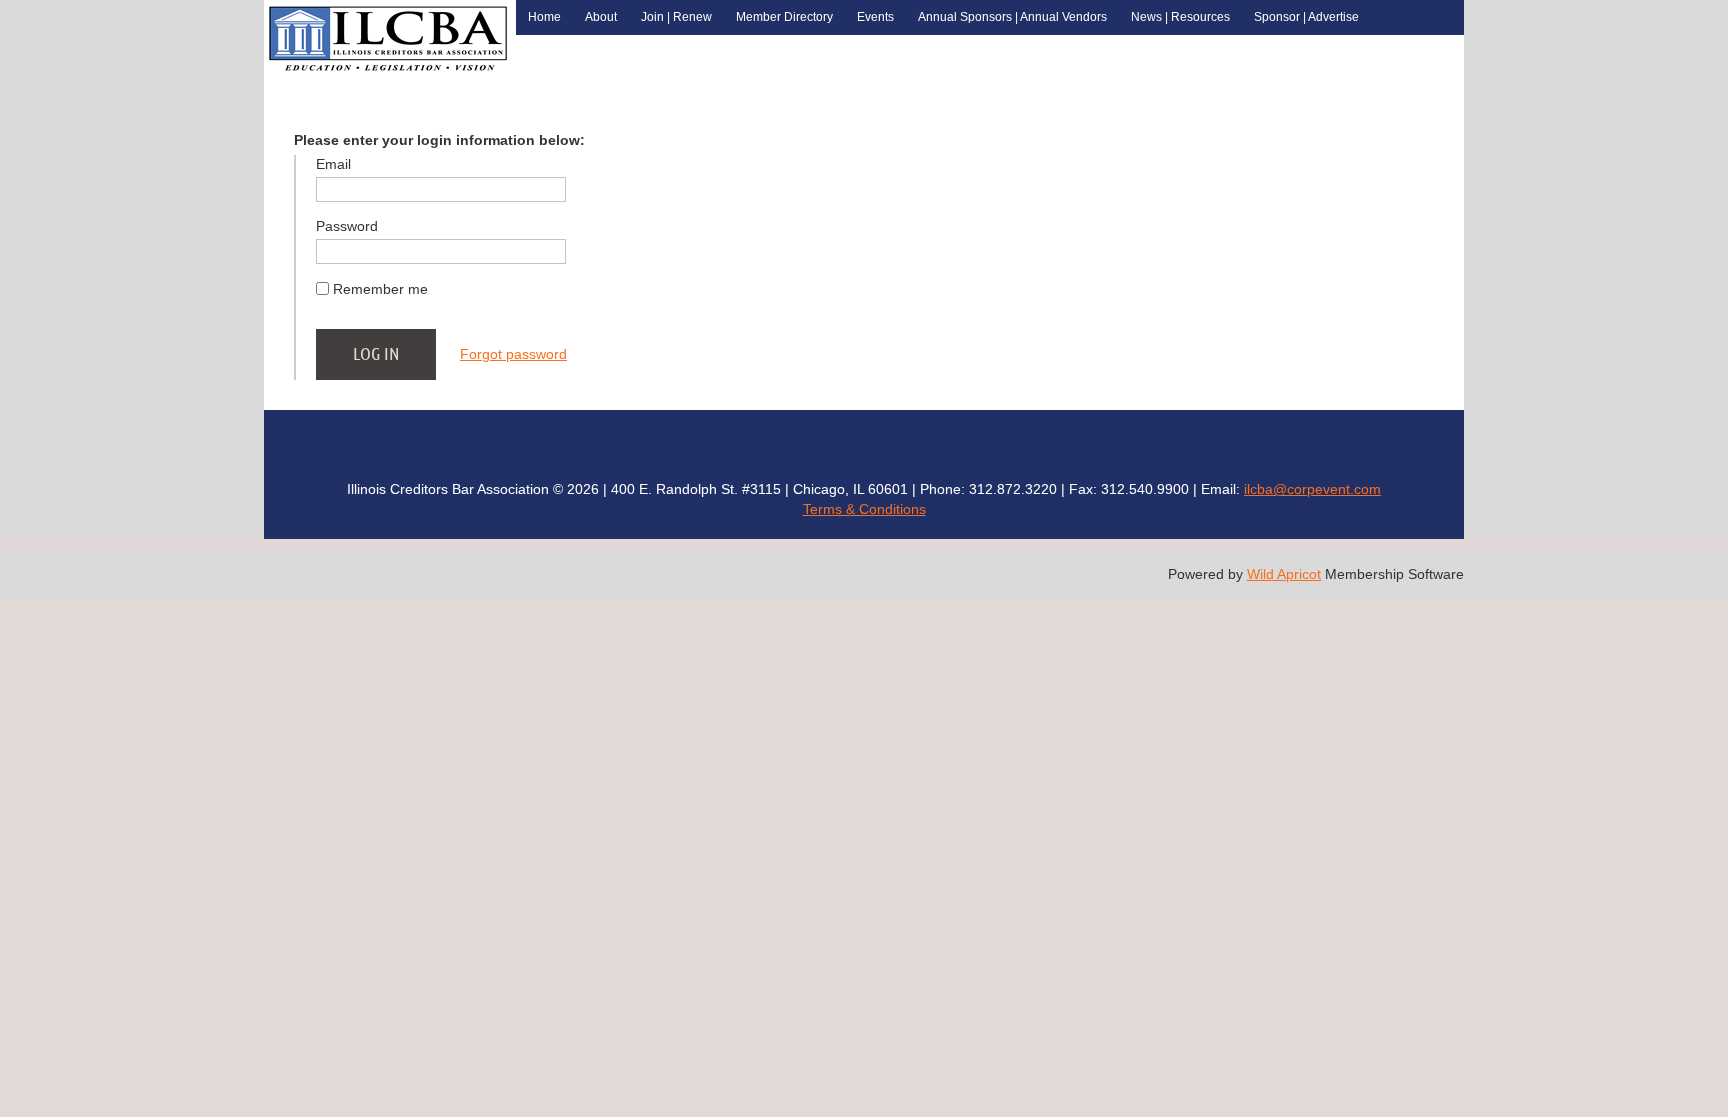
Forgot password (513, 354)
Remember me (380, 289)
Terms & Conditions (864, 509)
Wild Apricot (1284, 574)
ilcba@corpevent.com (1312, 489)
